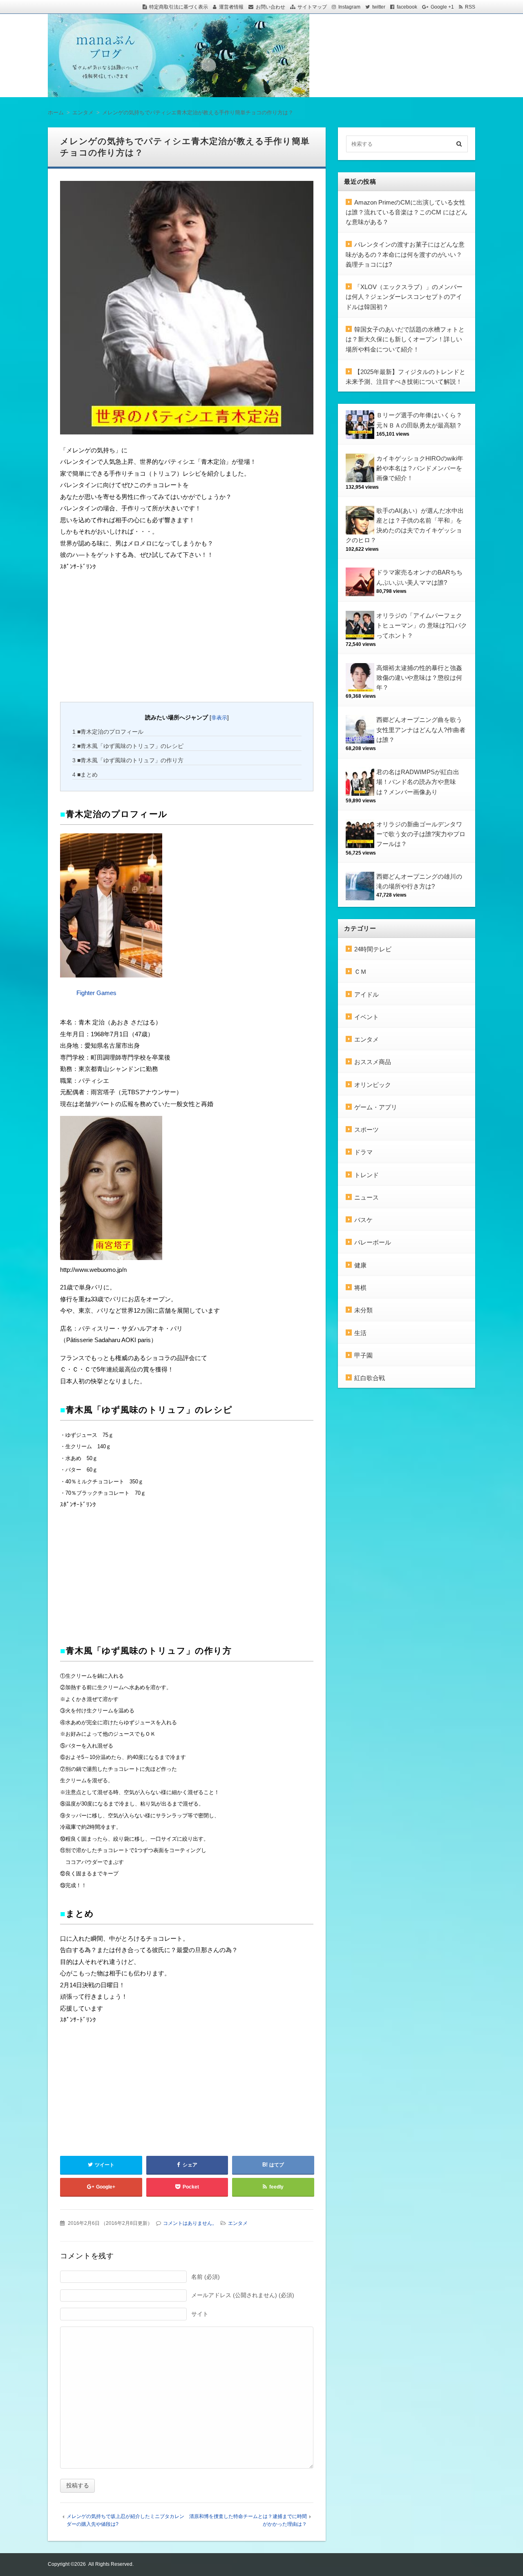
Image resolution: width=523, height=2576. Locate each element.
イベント (367, 1017)
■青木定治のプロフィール (108, 732)
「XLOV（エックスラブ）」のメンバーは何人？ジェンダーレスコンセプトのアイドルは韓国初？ (404, 297)
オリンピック (373, 1085)
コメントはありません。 (190, 2223)
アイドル (367, 994)
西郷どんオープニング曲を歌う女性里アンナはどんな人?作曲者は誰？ (421, 730)
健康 (360, 1265)
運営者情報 (231, 7)
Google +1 (442, 7)
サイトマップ (312, 7)
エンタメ (238, 2223)
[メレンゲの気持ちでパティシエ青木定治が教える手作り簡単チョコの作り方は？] (187, 310)
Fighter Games (96, 993)
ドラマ (363, 1152)
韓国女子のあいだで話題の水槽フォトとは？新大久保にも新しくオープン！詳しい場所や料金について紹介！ (405, 339)
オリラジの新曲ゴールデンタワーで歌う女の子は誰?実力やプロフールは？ (421, 834)
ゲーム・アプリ (376, 1107)
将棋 (360, 1288)
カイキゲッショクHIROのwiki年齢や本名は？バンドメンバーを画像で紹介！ (420, 468)
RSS (470, 7)
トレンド (367, 1175)
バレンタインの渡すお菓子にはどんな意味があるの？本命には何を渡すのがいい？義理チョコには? (405, 254)
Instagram (349, 7)
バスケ (363, 1220)
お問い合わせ (270, 7)
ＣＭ (360, 972)
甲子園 (363, 1355)
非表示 (219, 718)
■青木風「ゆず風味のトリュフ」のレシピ (128, 746)
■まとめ (85, 775)
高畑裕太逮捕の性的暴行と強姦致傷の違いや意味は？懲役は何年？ (419, 678)
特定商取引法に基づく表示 (179, 7)
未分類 (363, 1310)
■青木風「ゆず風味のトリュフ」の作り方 (128, 760)
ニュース (367, 1197)
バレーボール (373, 1242)
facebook (407, 7)
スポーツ (367, 1130)
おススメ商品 (373, 1062)
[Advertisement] (121, 635)
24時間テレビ (373, 949)
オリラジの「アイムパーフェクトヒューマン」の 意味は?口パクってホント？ (422, 626)
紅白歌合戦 (370, 1378)
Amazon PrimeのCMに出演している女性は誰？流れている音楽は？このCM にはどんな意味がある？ (407, 212)
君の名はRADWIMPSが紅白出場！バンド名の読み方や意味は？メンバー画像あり (418, 782)
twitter (379, 7)
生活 (360, 1333)
